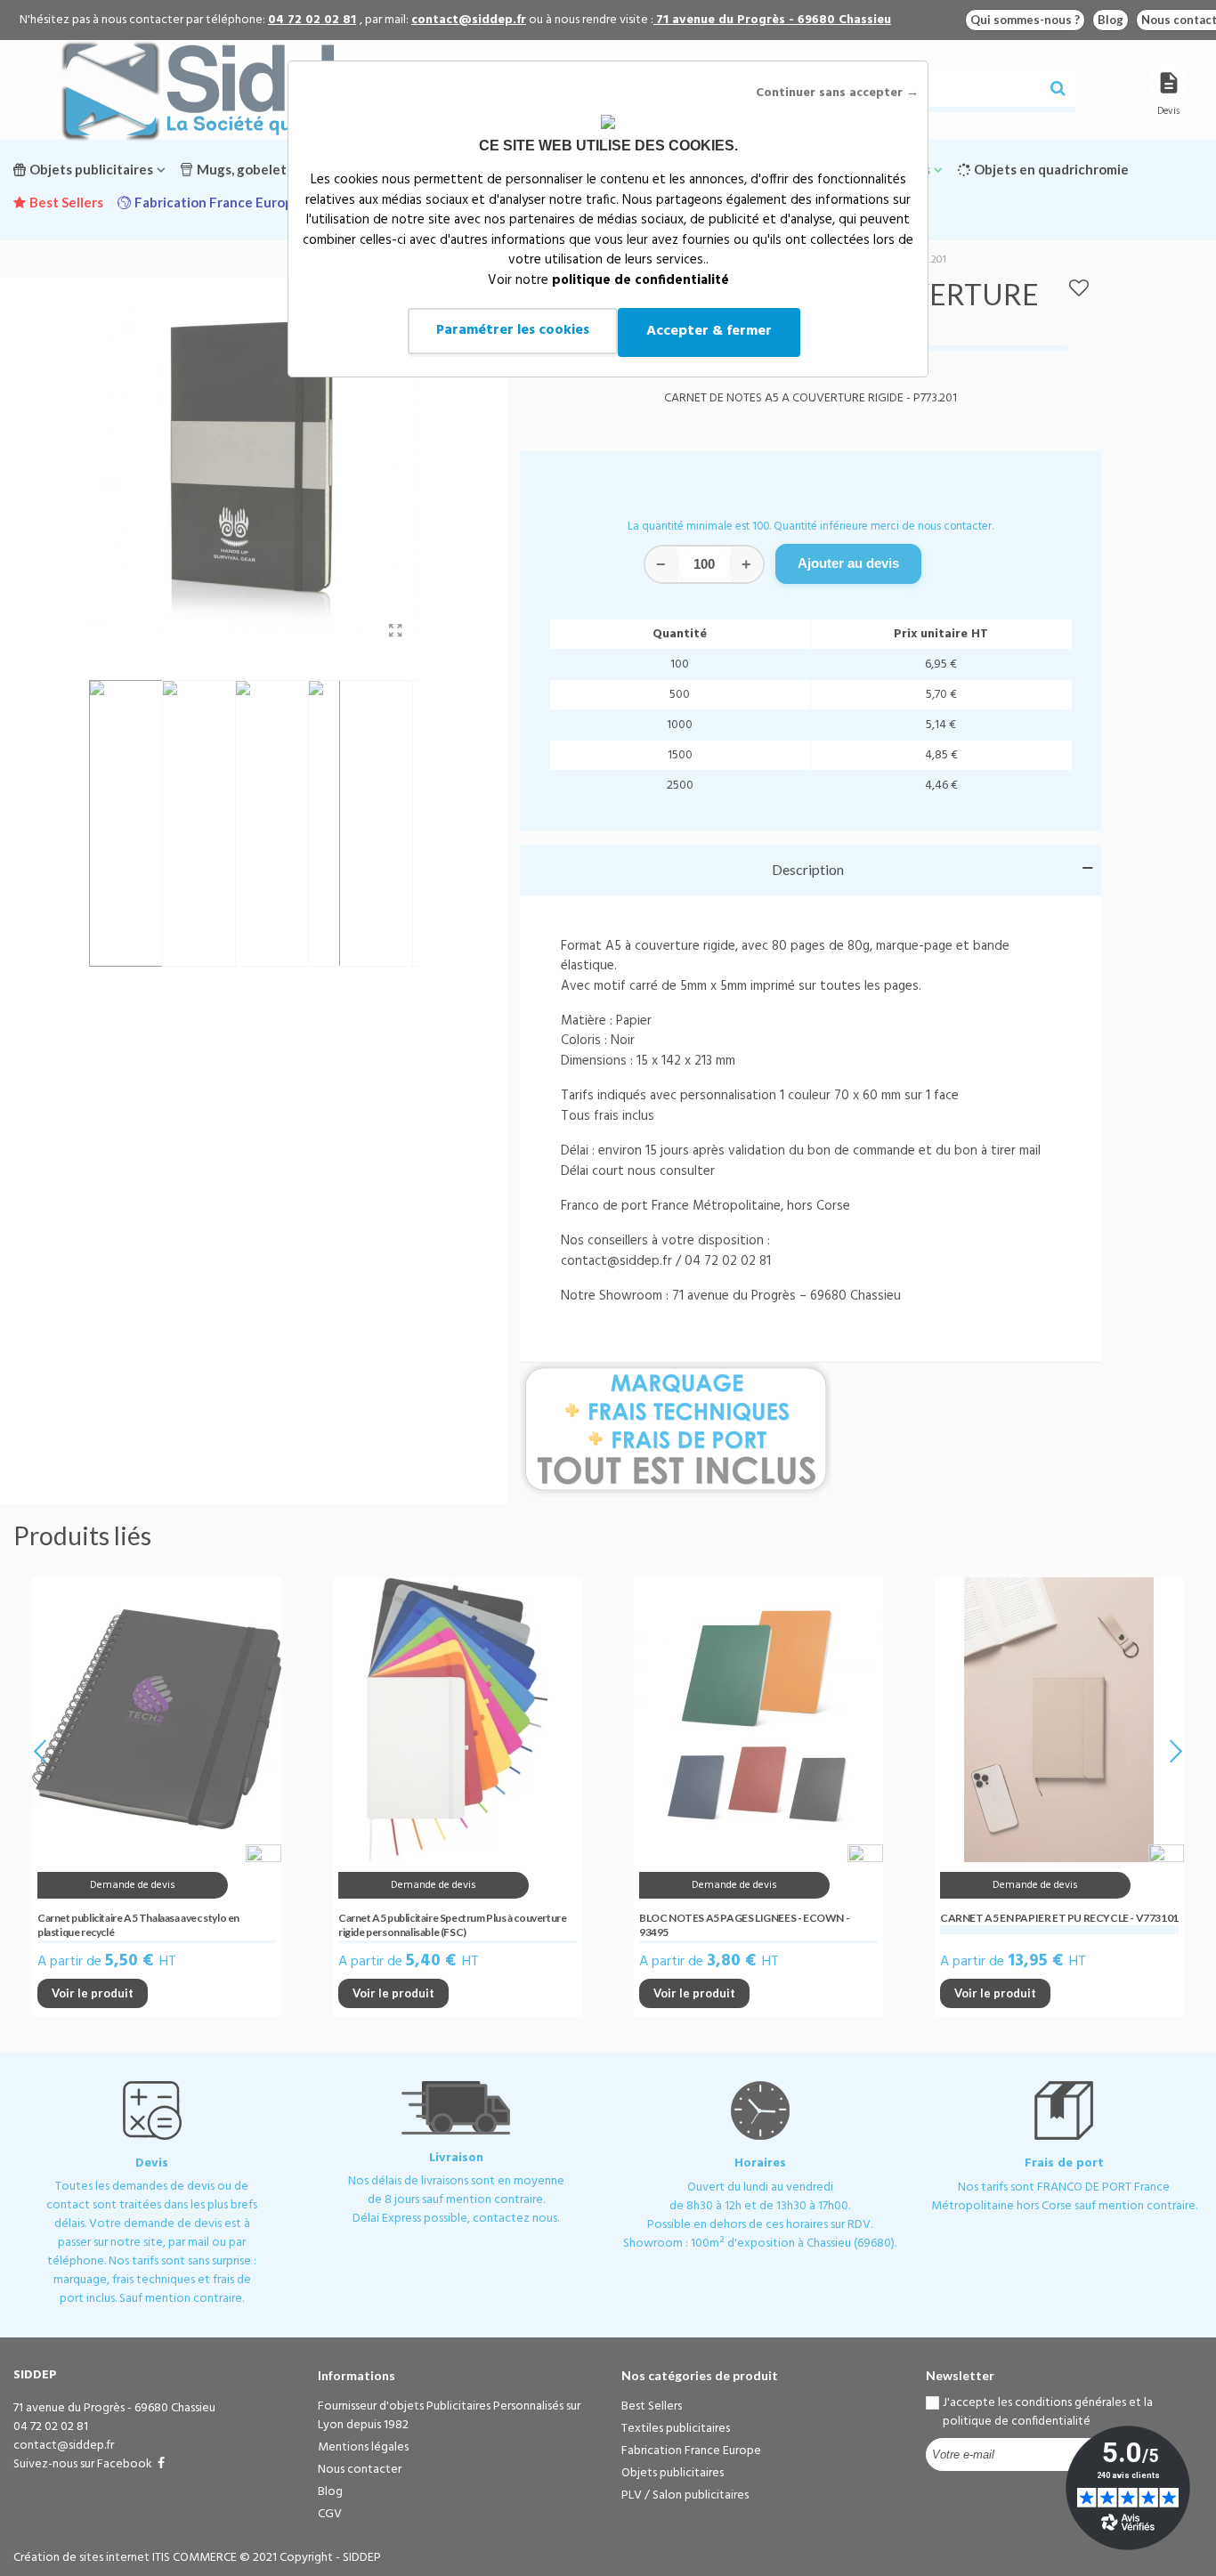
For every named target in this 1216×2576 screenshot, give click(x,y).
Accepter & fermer (709, 331)
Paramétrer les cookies (513, 330)
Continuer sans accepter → (837, 93)
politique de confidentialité (640, 280)
